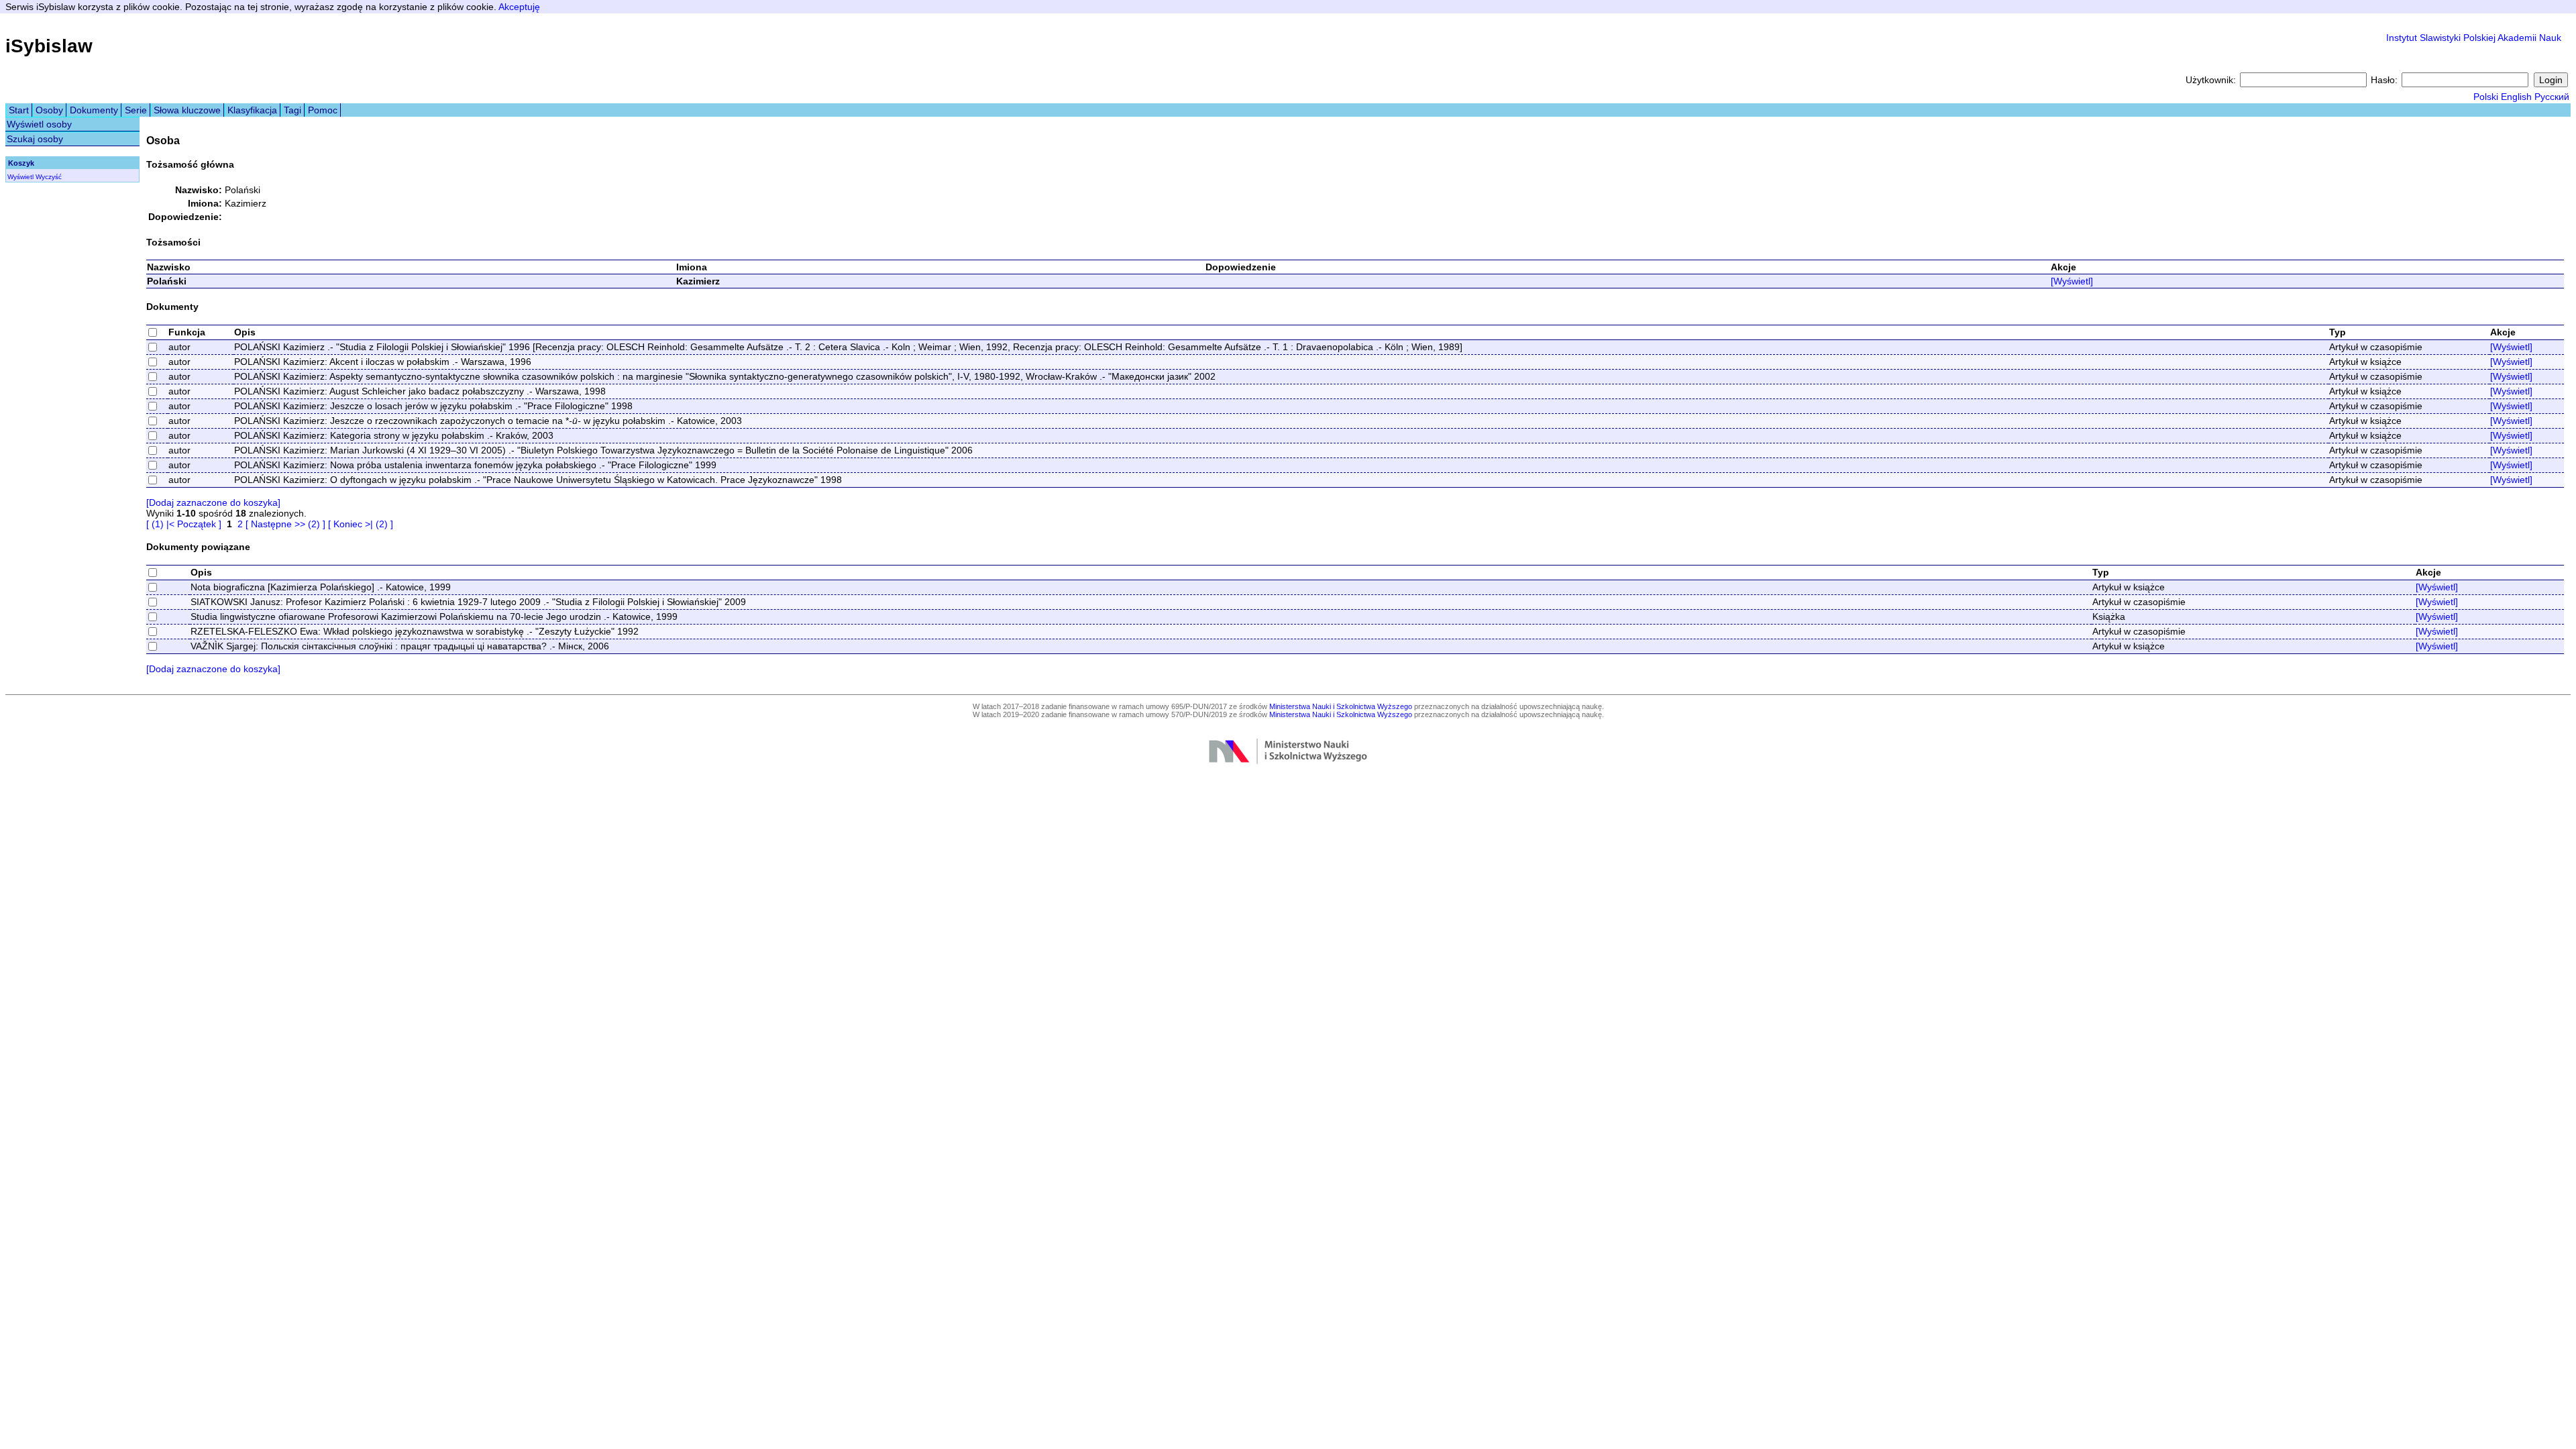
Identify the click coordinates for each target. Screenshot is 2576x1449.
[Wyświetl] (2072, 281)
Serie (136, 110)
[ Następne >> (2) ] (285, 524)
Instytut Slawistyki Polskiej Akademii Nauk (2474, 38)
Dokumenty (94, 110)
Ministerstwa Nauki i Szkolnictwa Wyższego (1341, 706)
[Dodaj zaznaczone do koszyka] (213, 502)
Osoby (49, 110)
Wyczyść (49, 177)
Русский (2552, 97)
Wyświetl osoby (39, 124)
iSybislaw (49, 46)
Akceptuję (519, 7)
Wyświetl (20, 177)
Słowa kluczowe (187, 110)
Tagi (292, 110)
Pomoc (323, 110)
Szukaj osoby (35, 139)
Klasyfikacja (252, 110)
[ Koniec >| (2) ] (361, 524)
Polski (2486, 97)
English (2516, 97)
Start (19, 110)
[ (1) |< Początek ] (184, 524)
